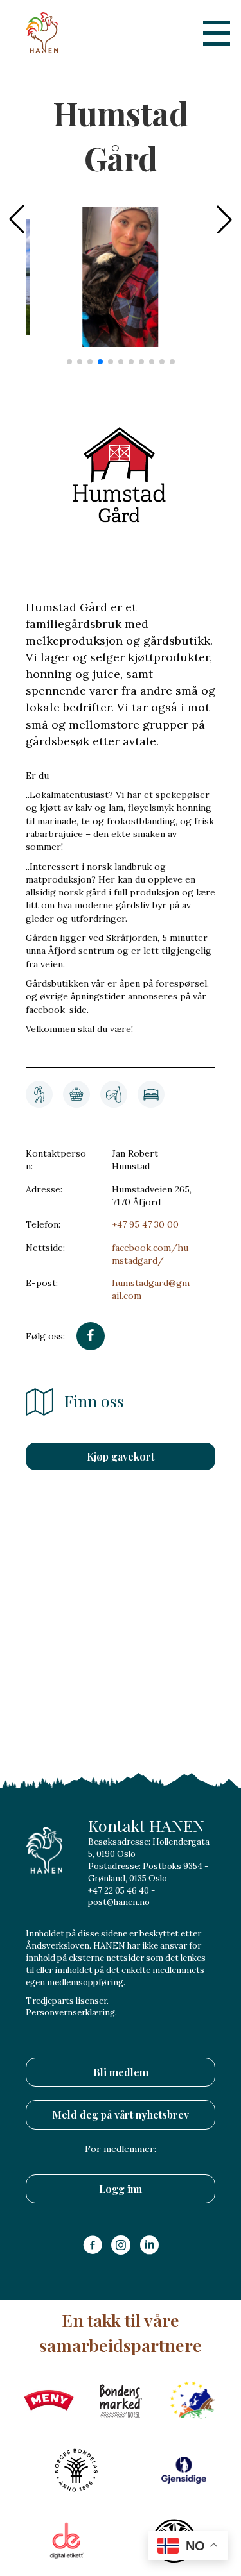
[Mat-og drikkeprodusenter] (114, 1094)
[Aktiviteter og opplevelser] (39, 1094)
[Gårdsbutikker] (76, 1094)
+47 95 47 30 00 (145, 1224)
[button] (224, 219)
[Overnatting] (151, 1094)
